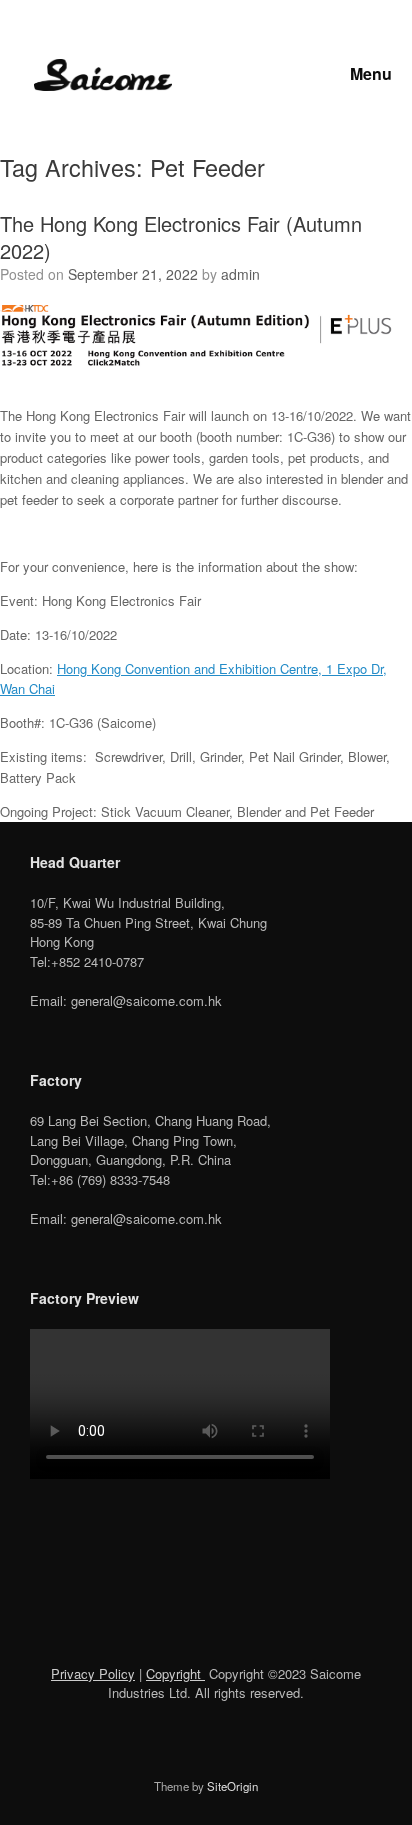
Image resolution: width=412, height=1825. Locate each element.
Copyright (175, 1673)
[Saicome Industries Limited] (103, 75)
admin (240, 274)
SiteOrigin (232, 1786)
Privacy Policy (93, 1673)
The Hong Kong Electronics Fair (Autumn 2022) (181, 237)
